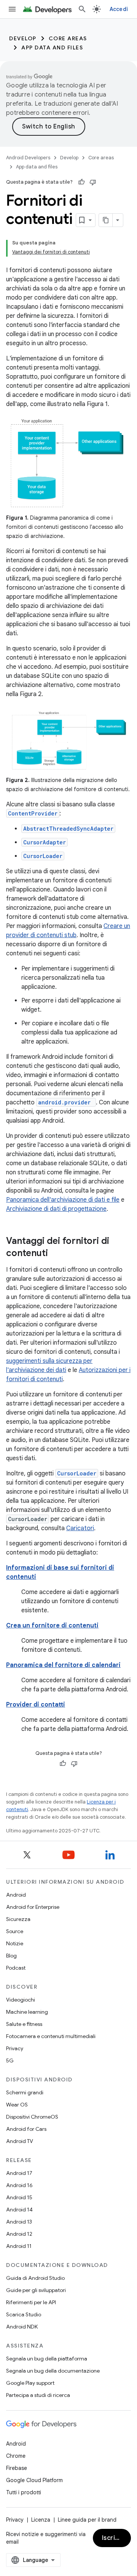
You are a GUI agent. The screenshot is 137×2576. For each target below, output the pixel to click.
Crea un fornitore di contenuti (52, 1626)
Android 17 (19, 2173)
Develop (23, 38)
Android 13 (19, 2222)
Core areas (68, 38)
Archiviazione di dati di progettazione (56, 1209)
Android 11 (19, 2246)
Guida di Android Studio (35, 2278)
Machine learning (27, 2012)
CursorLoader (43, 856)
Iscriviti (114, 2538)
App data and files (52, 48)
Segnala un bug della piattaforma (47, 2359)
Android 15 (19, 2197)
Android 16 (19, 2185)
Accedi (119, 9)
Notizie (15, 1943)
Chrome (16, 2456)
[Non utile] (93, 182)
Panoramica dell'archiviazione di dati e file (63, 1200)
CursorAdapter (45, 842)
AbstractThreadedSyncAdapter (68, 829)
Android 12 (19, 2234)
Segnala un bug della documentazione (53, 2371)
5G (10, 2060)
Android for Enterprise (33, 1907)
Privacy (15, 2048)
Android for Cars (26, 2129)
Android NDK (22, 2327)
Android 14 (19, 2210)
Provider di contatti (36, 1705)
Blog (11, 1956)
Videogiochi (21, 2000)
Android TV (20, 2141)
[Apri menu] (12, 9)
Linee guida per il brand (87, 2520)
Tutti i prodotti (24, 2492)
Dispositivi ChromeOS (32, 2117)
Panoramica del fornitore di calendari (63, 1665)
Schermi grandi (25, 2092)
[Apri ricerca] (82, 9)
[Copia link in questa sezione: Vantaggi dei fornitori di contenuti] (56, 1254)
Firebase (17, 2468)
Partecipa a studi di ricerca (38, 2395)
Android (16, 1895)
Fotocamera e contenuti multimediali (51, 2036)
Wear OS (17, 2105)
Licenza (41, 2520)
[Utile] (81, 182)
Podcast (16, 1968)
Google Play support (30, 2383)
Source (15, 1931)
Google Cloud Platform (34, 2480)
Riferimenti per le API (31, 2302)
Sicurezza (18, 1919)
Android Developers (28, 158)
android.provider (64, 1102)
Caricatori (80, 1528)
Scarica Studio (24, 2314)
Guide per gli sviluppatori (36, 2290)
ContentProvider (33, 813)
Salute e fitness (24, 2024)
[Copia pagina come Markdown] (106, 220)
